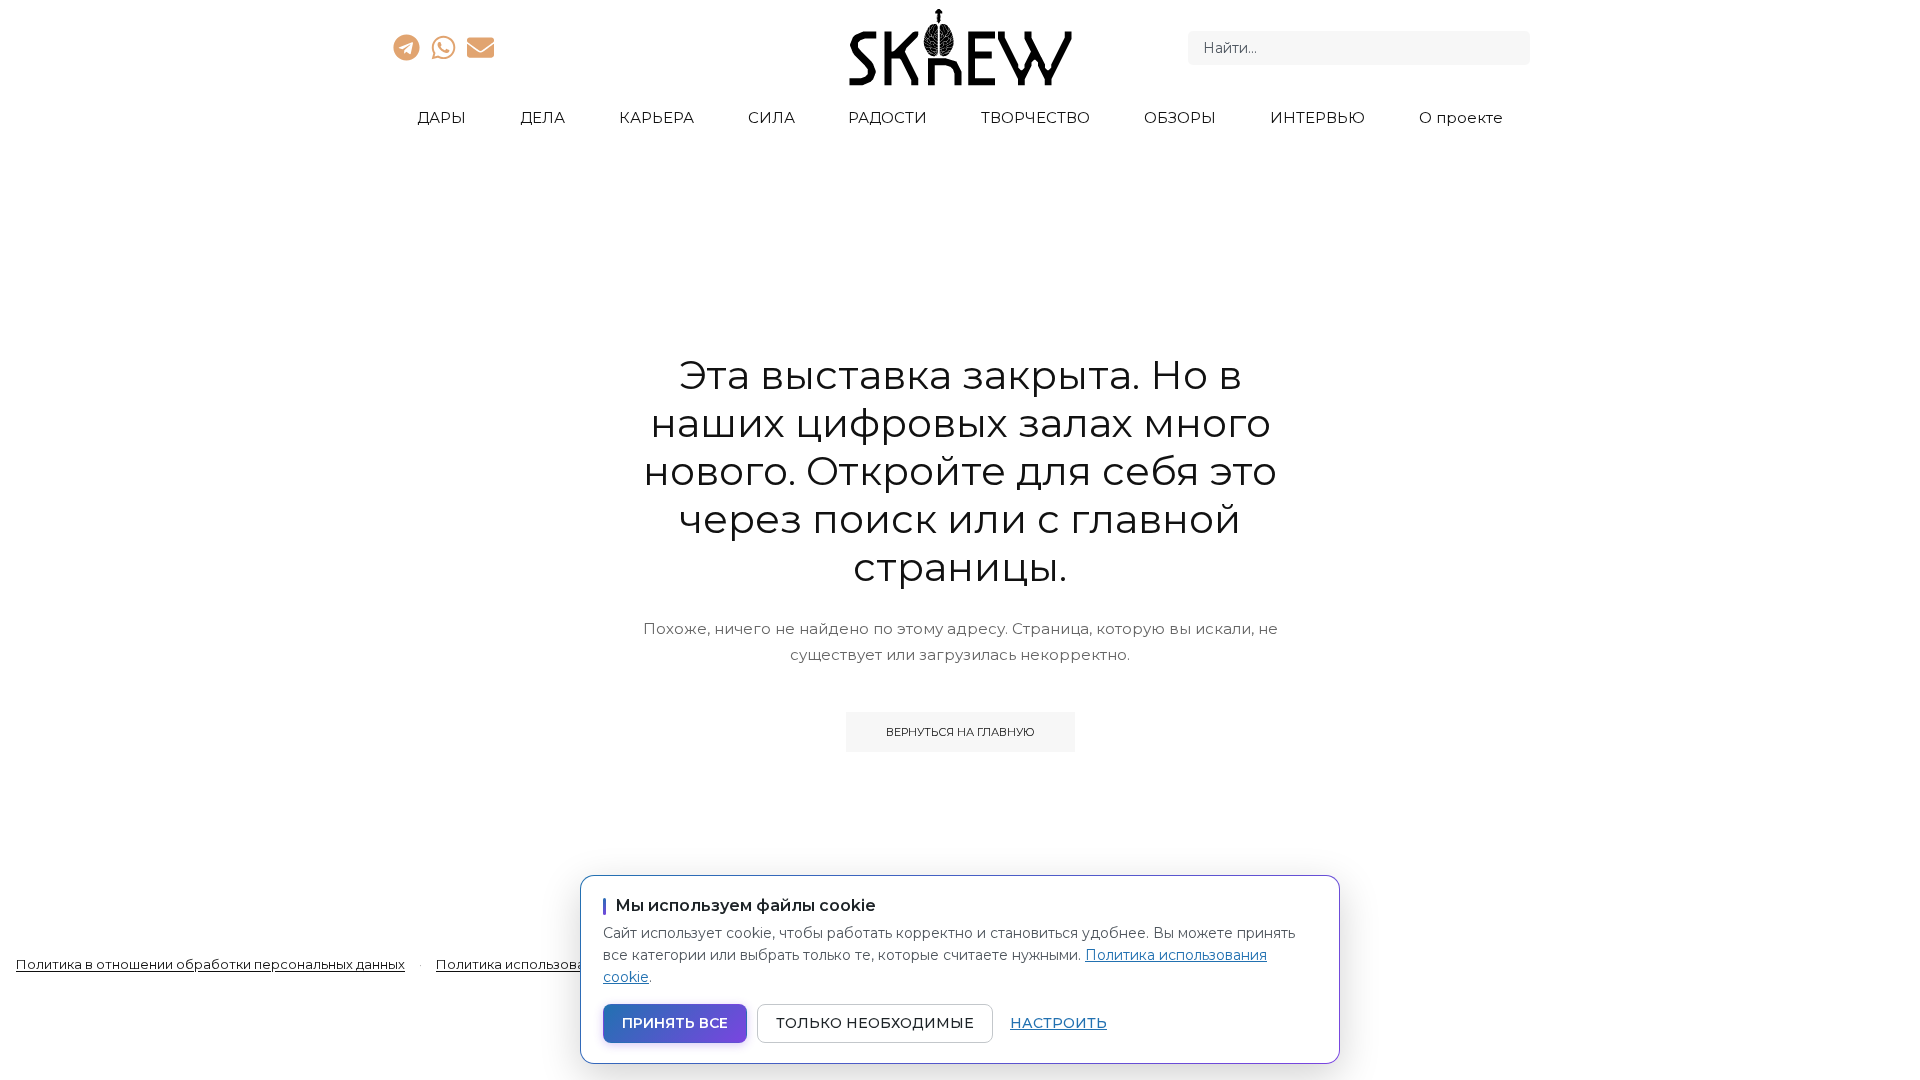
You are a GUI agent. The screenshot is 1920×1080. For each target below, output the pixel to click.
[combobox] (1359, 48)
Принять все (675, 1023)
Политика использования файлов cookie (574, 964)
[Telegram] (406, 47)
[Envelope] (481, 47)
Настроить (1058, 1023)
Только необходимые (875, 1023)
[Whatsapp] (443, 47)
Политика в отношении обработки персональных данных (210, 964)
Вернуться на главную (960, 732)
